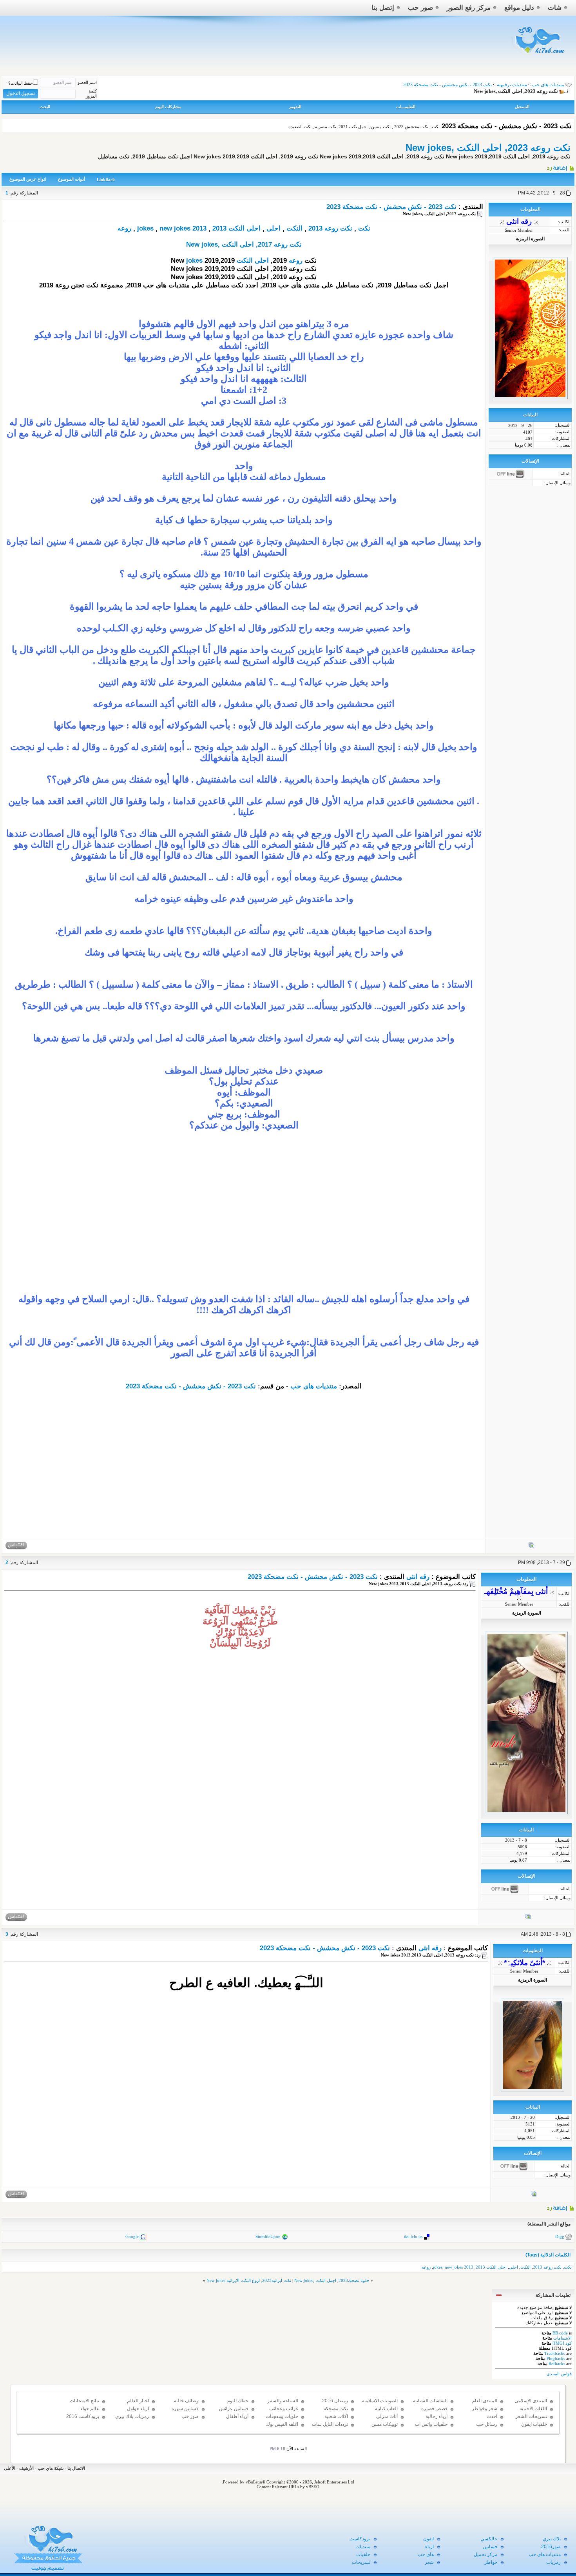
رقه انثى (418, 1577)
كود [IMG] (562, 2343)
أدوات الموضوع (72, 179)
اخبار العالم (138, 2401)
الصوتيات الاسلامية (380, 2401)
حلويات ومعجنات (282, 2416)
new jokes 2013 (183, 228)
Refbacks (557, 2363)
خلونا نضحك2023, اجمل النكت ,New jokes (332, 2280)
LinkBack (106, 180)
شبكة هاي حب (51, 2468)
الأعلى (10, 2468)
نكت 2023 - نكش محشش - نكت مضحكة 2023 (391, 207)
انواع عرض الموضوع (28, 179)
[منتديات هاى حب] (539, 55)
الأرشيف (26, 2468)
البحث (45, 107)
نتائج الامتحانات (84, 2401)
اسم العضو (87, 82)
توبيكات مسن (385, 2424)
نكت (364, 228)
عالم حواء (90, 2409)
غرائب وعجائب (284, 2409)
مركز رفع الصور (469, 8)
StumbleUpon (268, 2236)
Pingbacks (556, 2358)
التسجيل (522, 107)
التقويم (295, 107)
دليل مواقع (519, 8)
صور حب (420, 8)
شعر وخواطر (485, 2409)
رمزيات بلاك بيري (132, 2416)
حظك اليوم (238, 2401)
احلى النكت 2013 (236, 228)
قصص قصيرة (434, 2409)
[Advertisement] (244, 1228)
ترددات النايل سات (330, 2424)
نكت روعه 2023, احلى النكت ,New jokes (488, 148)
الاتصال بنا (76, 2468)
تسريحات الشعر (531, 2416)
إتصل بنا (383, 8)
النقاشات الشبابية (430, 2401)
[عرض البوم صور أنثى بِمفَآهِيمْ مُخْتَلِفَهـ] (528, 1918)
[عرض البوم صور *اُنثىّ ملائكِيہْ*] (534, 2195)
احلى (274, 228)
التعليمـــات (406, 107)
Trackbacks (555, 2353)
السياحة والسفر (283, 2401)
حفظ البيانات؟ (21, 83)
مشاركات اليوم (168, 107)
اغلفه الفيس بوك (282, 2424)
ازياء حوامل (138, 2409)
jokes (145, 228)
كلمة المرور (91, 94)
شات (555, 8)
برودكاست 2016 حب (83, 2420)
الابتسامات (562, 2338)
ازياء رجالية (437, 2416)
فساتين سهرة (185, 2409)
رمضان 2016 (335, 2401)
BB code (560, 2333)
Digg (560, 2236)
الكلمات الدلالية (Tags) (548, 2255)
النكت (294, 228)
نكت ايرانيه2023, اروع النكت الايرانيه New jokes (249, 2280)
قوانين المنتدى (559, 2374)
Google (132, 2236)
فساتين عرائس (234, 2409)
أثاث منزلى (387, 2416)
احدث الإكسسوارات (484, 2420)
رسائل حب (487, 2424)
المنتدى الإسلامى (531, 2401)
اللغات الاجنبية (533, 2409)
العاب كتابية (386, 2409)
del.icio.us (413, 2236)
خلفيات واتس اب (431, 2424)
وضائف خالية (186, 2401)
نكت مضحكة (336, 2409)
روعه (124, 228)
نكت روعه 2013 (330, 228)
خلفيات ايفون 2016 (534, 2428)
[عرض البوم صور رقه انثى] (531, 1547)
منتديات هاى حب (548, 85)
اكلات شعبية (336, 2416)
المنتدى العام (485, 2401)
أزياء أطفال (237, 2416)
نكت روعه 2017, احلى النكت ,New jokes (244, 244)
